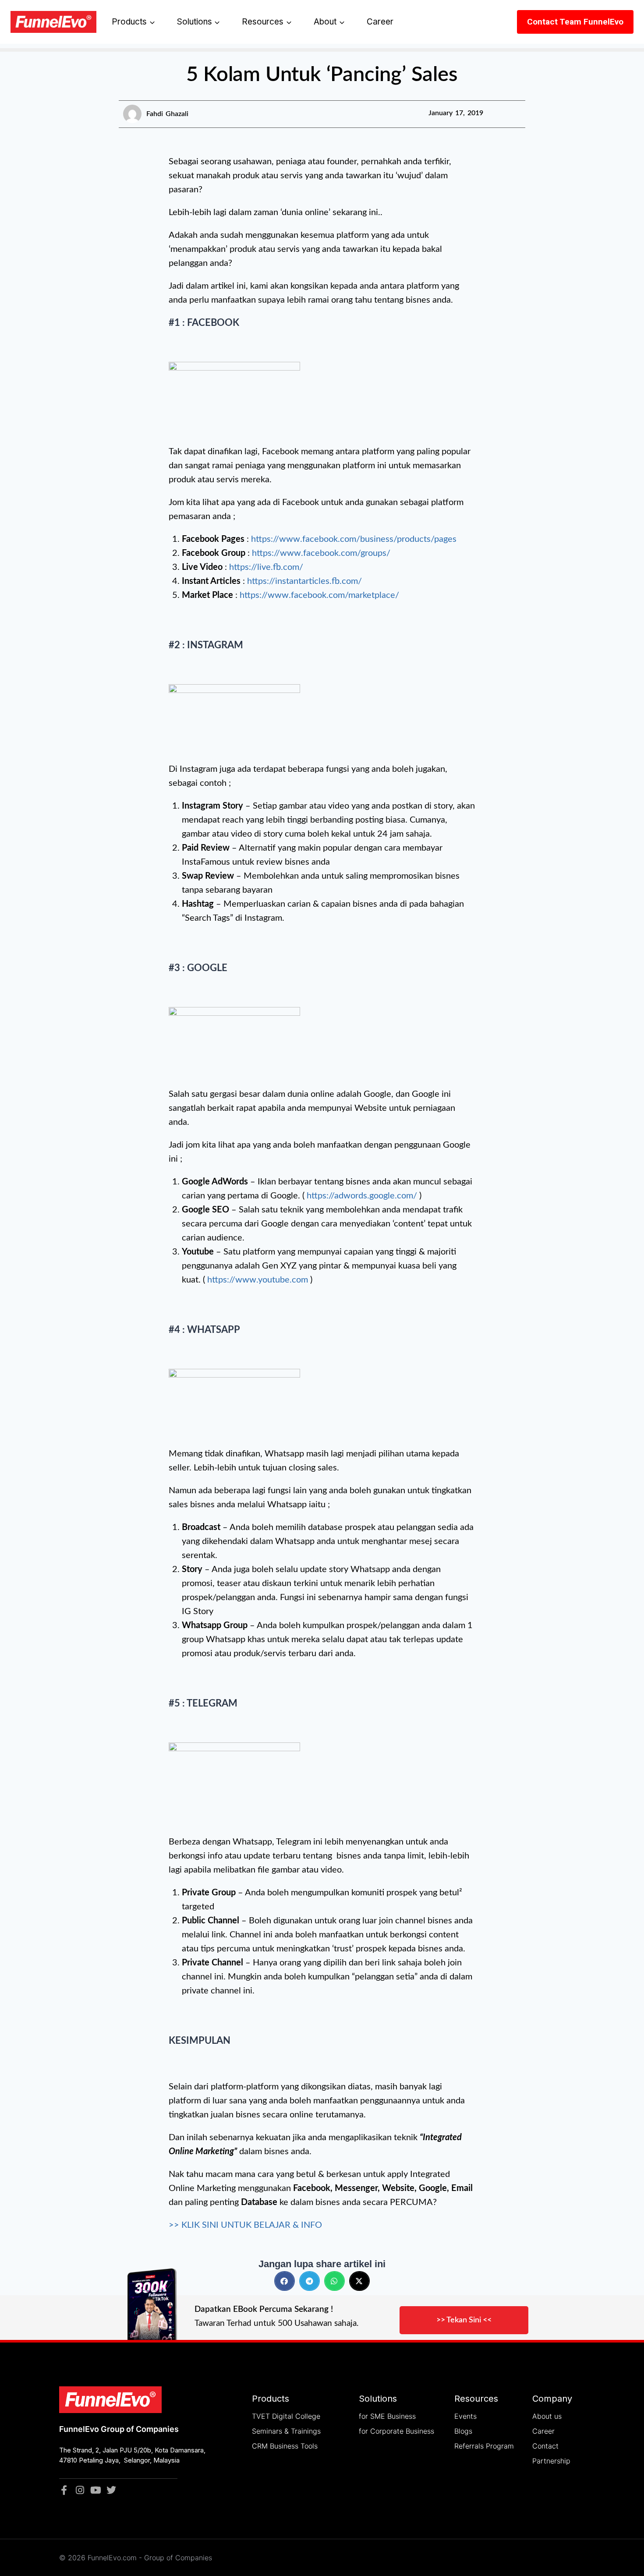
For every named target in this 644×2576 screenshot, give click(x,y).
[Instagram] (80, 2490)
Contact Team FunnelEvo (575, 22)
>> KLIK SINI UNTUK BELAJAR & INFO (245, 2225)
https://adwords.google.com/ (362, 1196)
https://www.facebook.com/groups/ (321, 553)
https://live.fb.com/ (266, 567)
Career (380, 22)
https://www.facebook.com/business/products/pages (354, 539)
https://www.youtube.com (258, 1280)
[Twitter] (111, 2490)
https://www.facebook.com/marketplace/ (319, 595)
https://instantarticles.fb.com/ (304, 581)
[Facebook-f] (64, 2490)
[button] (285, 2281)
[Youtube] (96, 2490)
